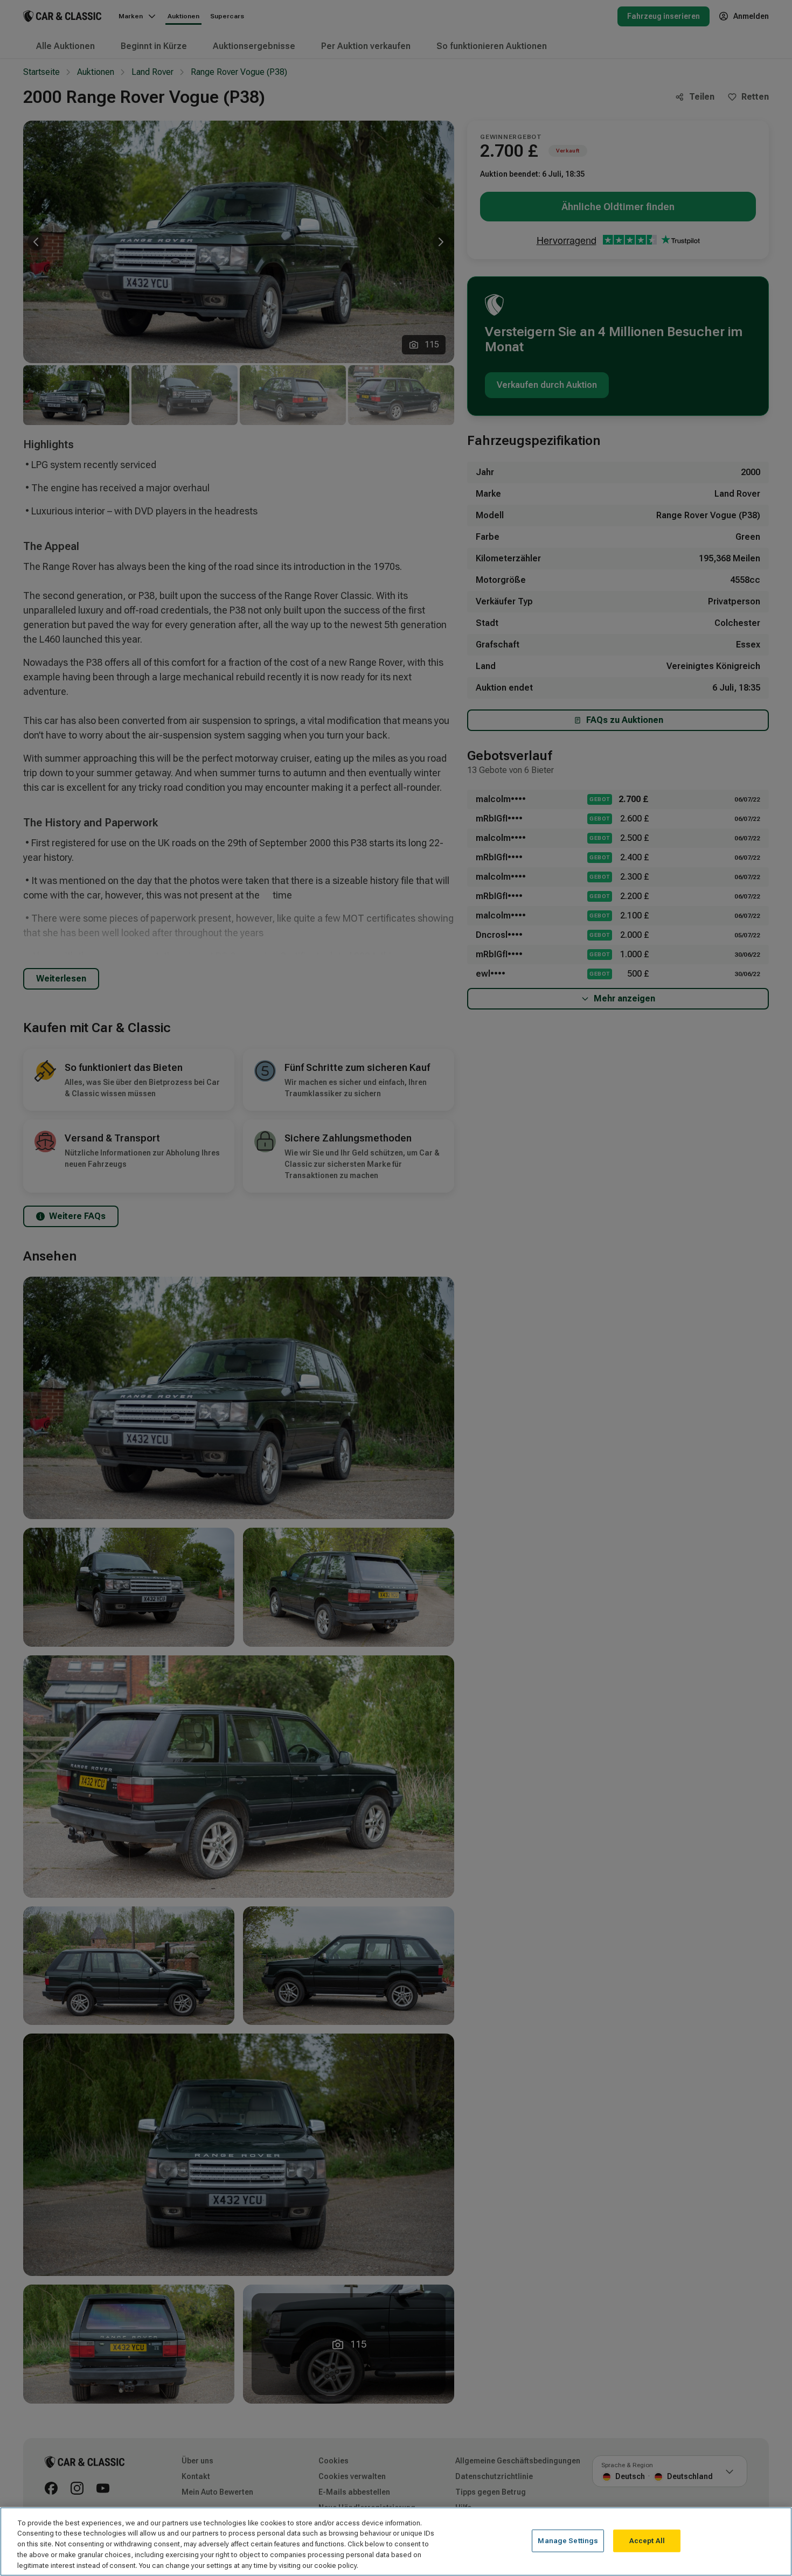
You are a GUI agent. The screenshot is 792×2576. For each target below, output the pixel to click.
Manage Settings (568, 2541)
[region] (396, 2542)
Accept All (647, 2541)
